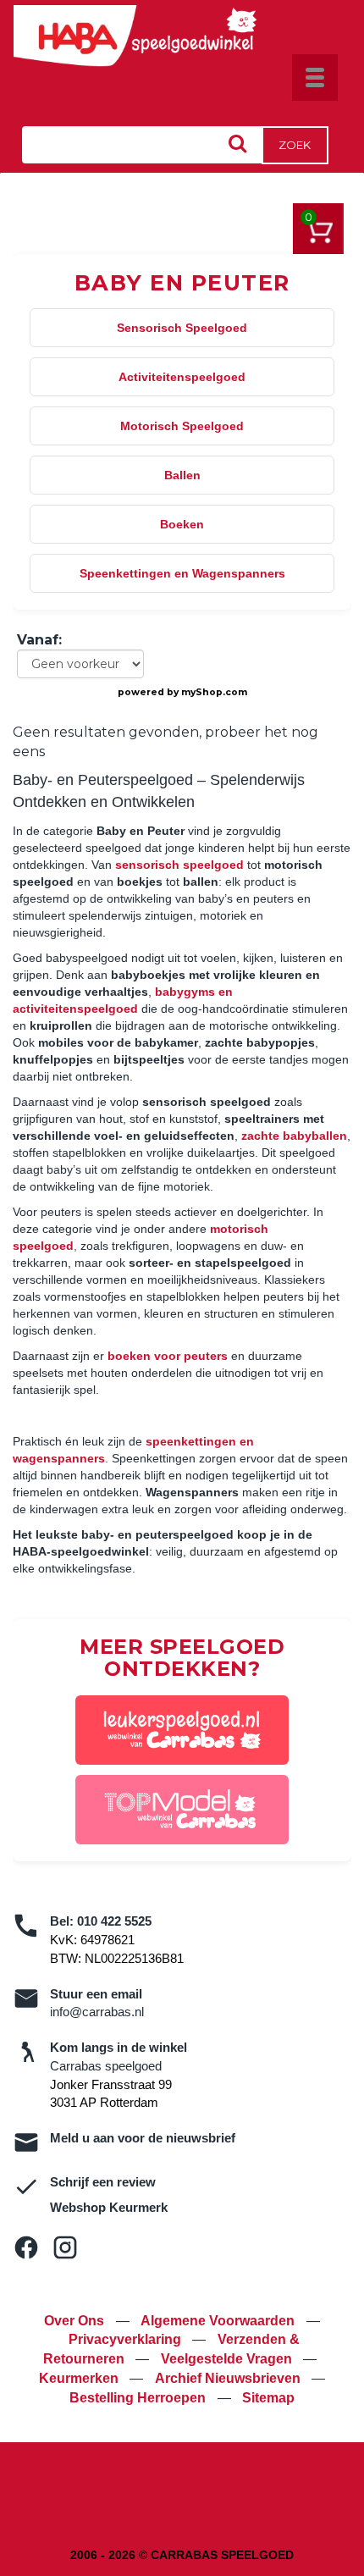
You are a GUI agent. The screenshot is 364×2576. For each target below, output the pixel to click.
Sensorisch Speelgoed (182, 328)
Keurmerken (80, 2378)
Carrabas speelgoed (106, 2066)
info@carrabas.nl (97, 2012)
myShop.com (214, 692)
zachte (294, 1136)
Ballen (182, 475)
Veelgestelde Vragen (228, 2359)
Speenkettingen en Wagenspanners (182, 573)
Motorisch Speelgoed (182, 426)
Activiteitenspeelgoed (182, 377)
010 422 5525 (114, 1921)
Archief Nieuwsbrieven (229, 2378)
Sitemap (268, 2398)
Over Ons (76, 2321)
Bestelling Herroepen (139, 2398)
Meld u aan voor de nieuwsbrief (143, 2138)
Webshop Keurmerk (109, 2207)
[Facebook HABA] (26, 2247)
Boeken (182, 524)
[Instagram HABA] (65, 2247)
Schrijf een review (103, 2182)
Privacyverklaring (127, 2339)
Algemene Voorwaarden (219, 2321)
